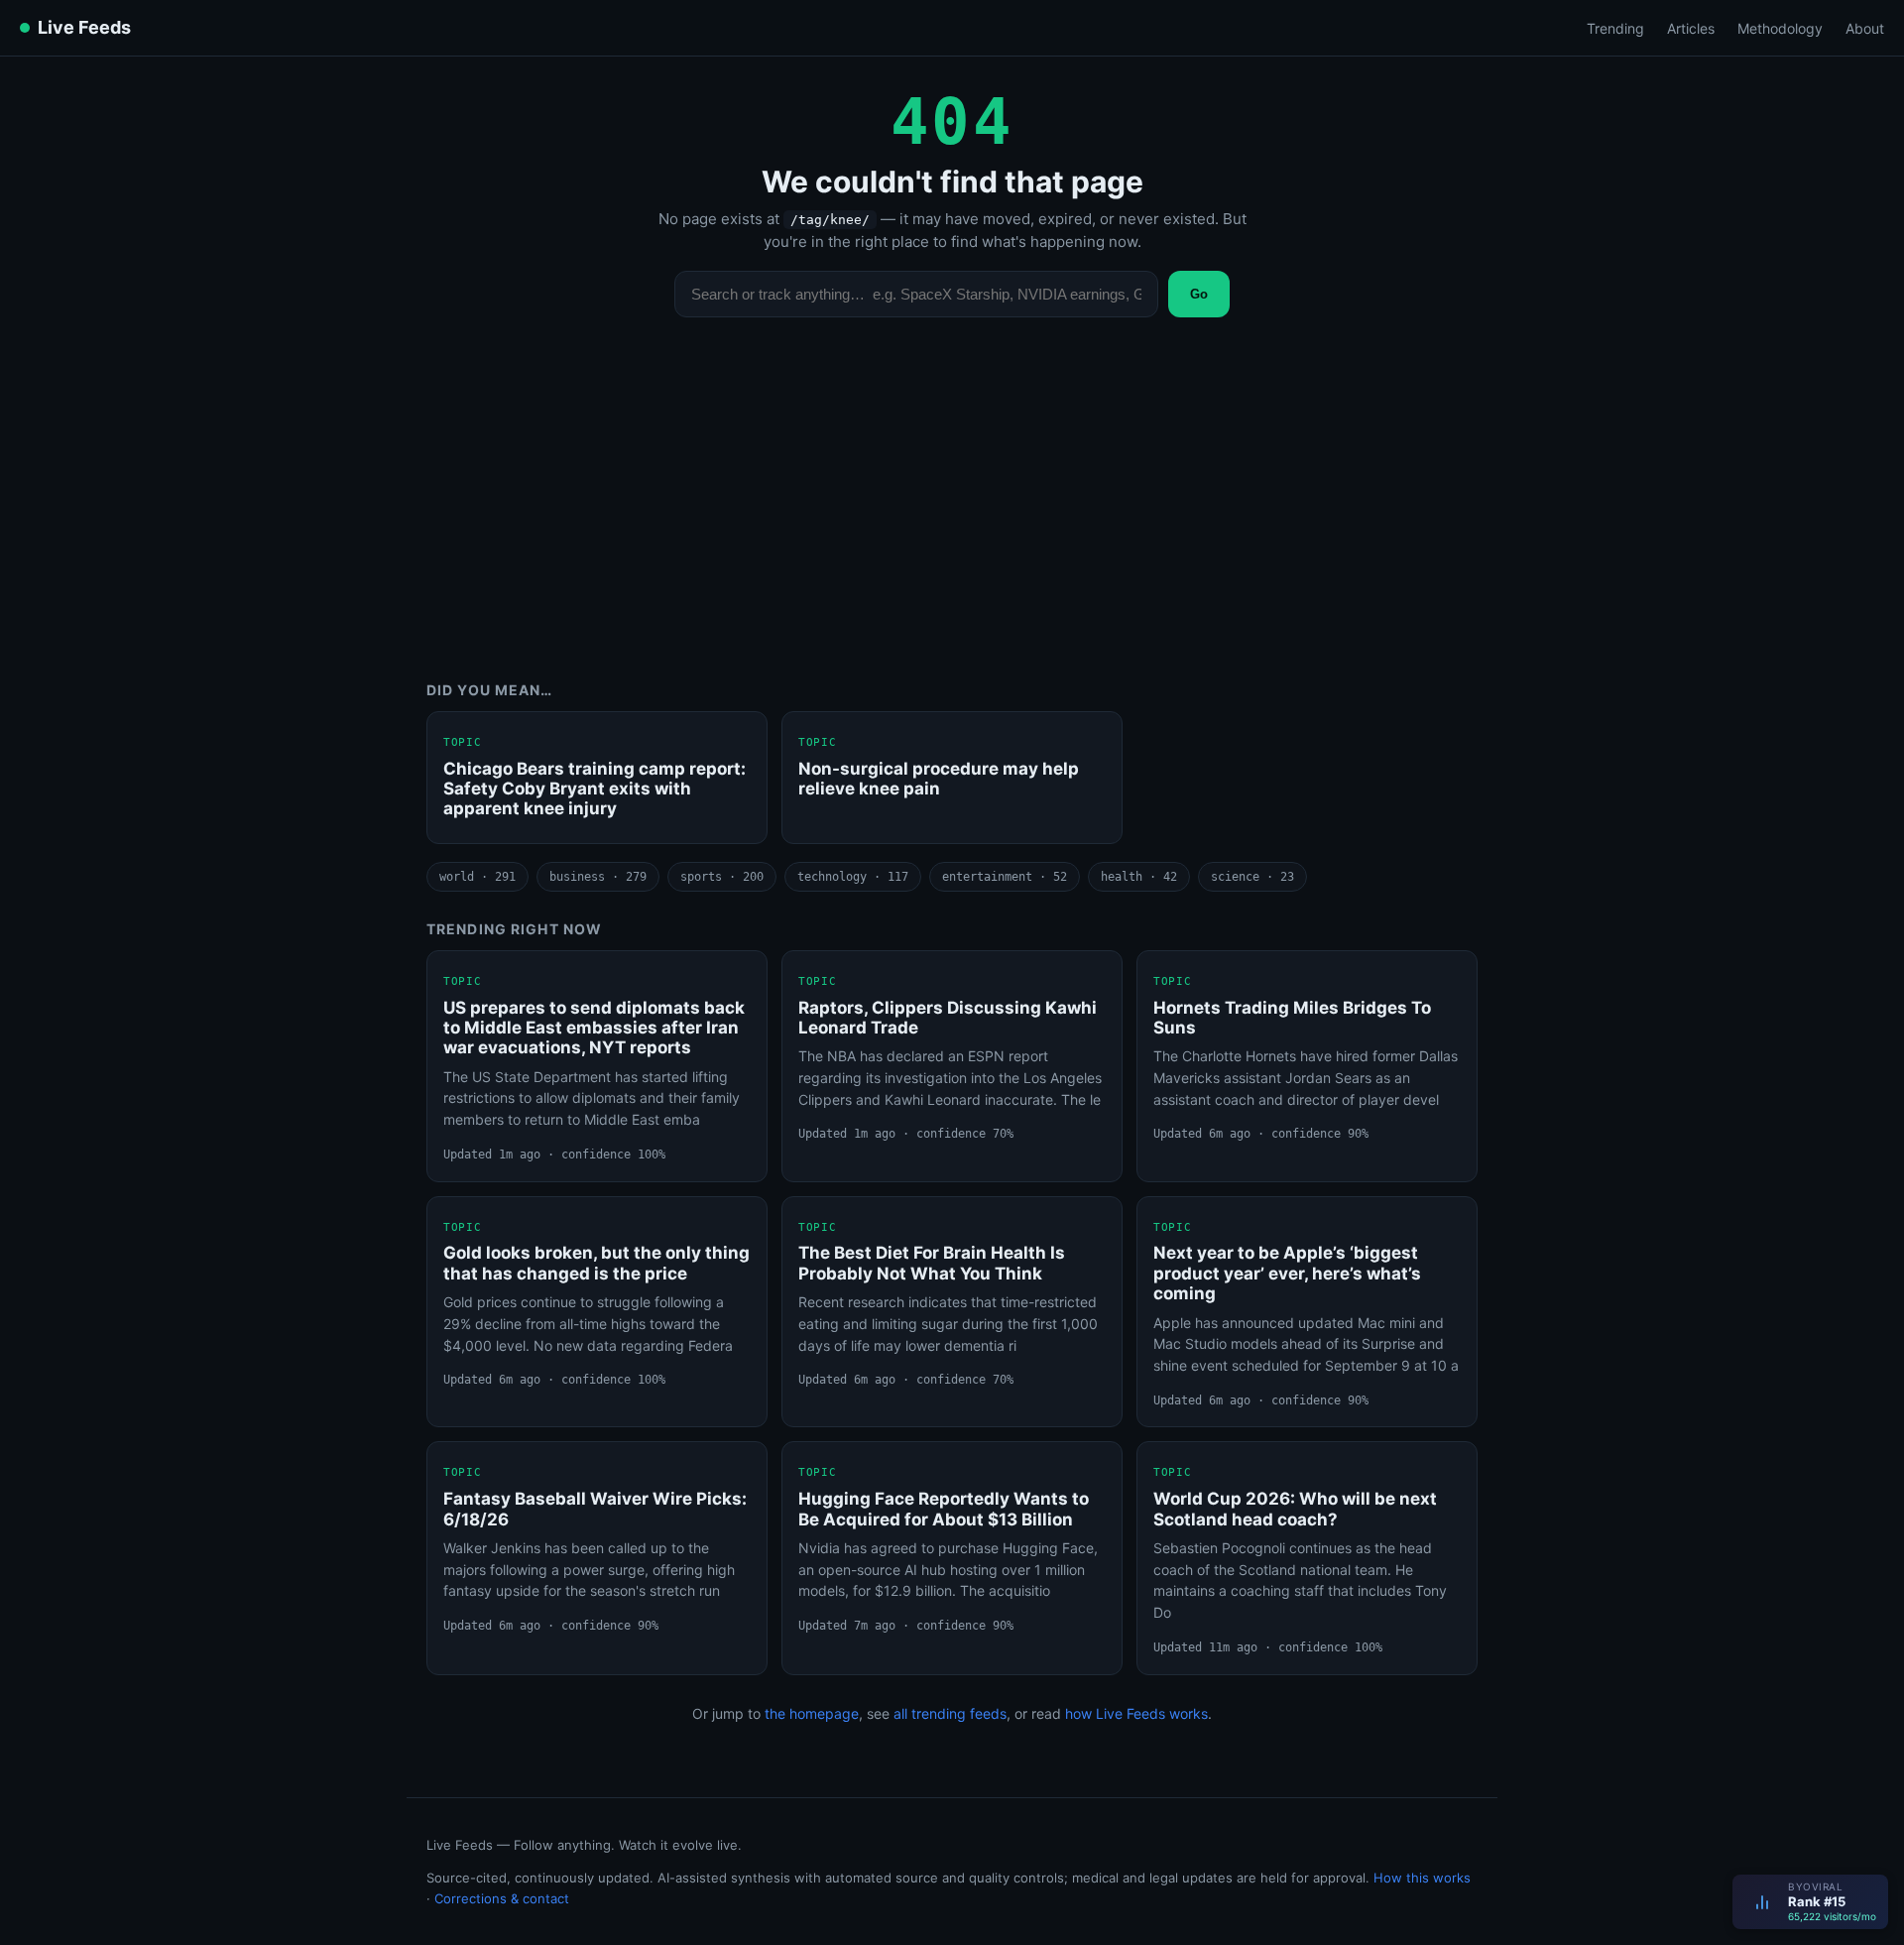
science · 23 (1252, 877)
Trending (1615, 28)
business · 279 (598, 877)
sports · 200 (722, 877)
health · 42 (1139, 877)
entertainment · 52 (1005, 877)
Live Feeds (84, 27)
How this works (1422, 1878)
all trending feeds (950, 1713)
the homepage (812, 1713)
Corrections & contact (502, 1898)
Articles (1691, 28)
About (1865, 28)
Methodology (1780, 28)
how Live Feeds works (1136, 1713)
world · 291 (477, 877)
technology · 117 (853, 877)
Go (1199, 294)
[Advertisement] (952, 514)
